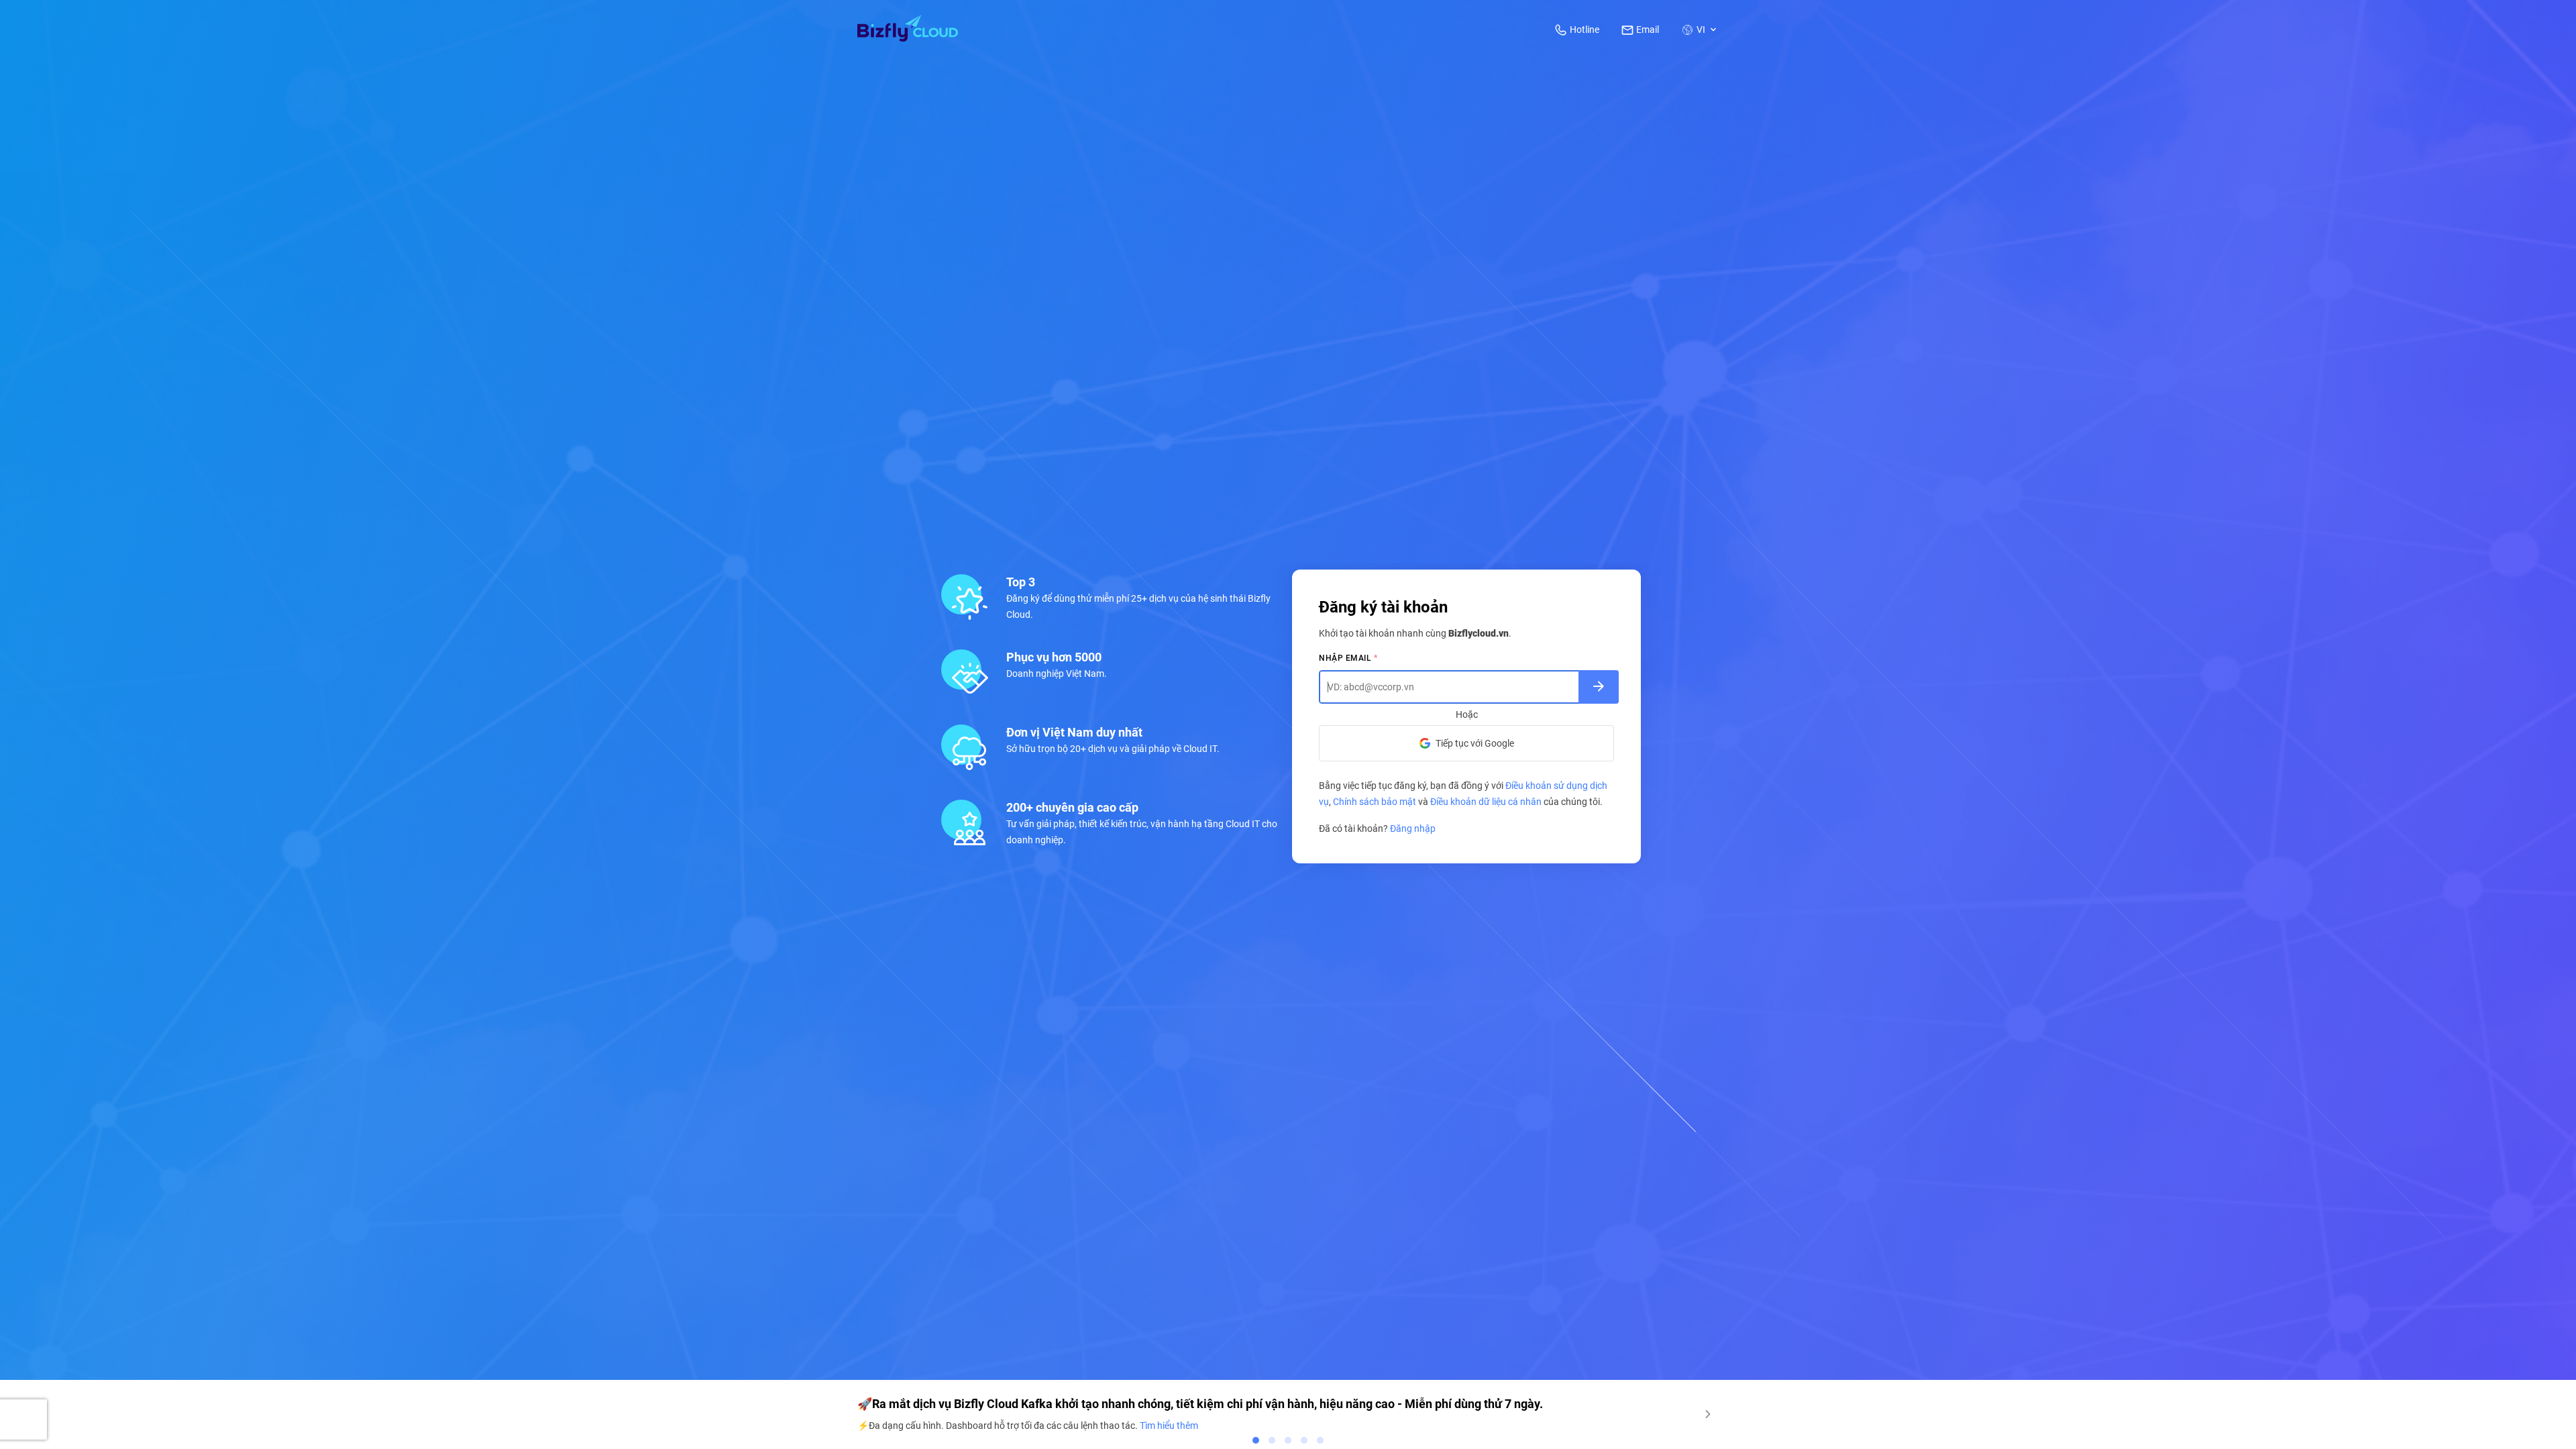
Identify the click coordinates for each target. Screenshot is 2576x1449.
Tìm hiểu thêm (1169, 1426)
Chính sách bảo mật (1375, 802)
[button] (1700, 30)
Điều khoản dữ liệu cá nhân (1486, 802)
